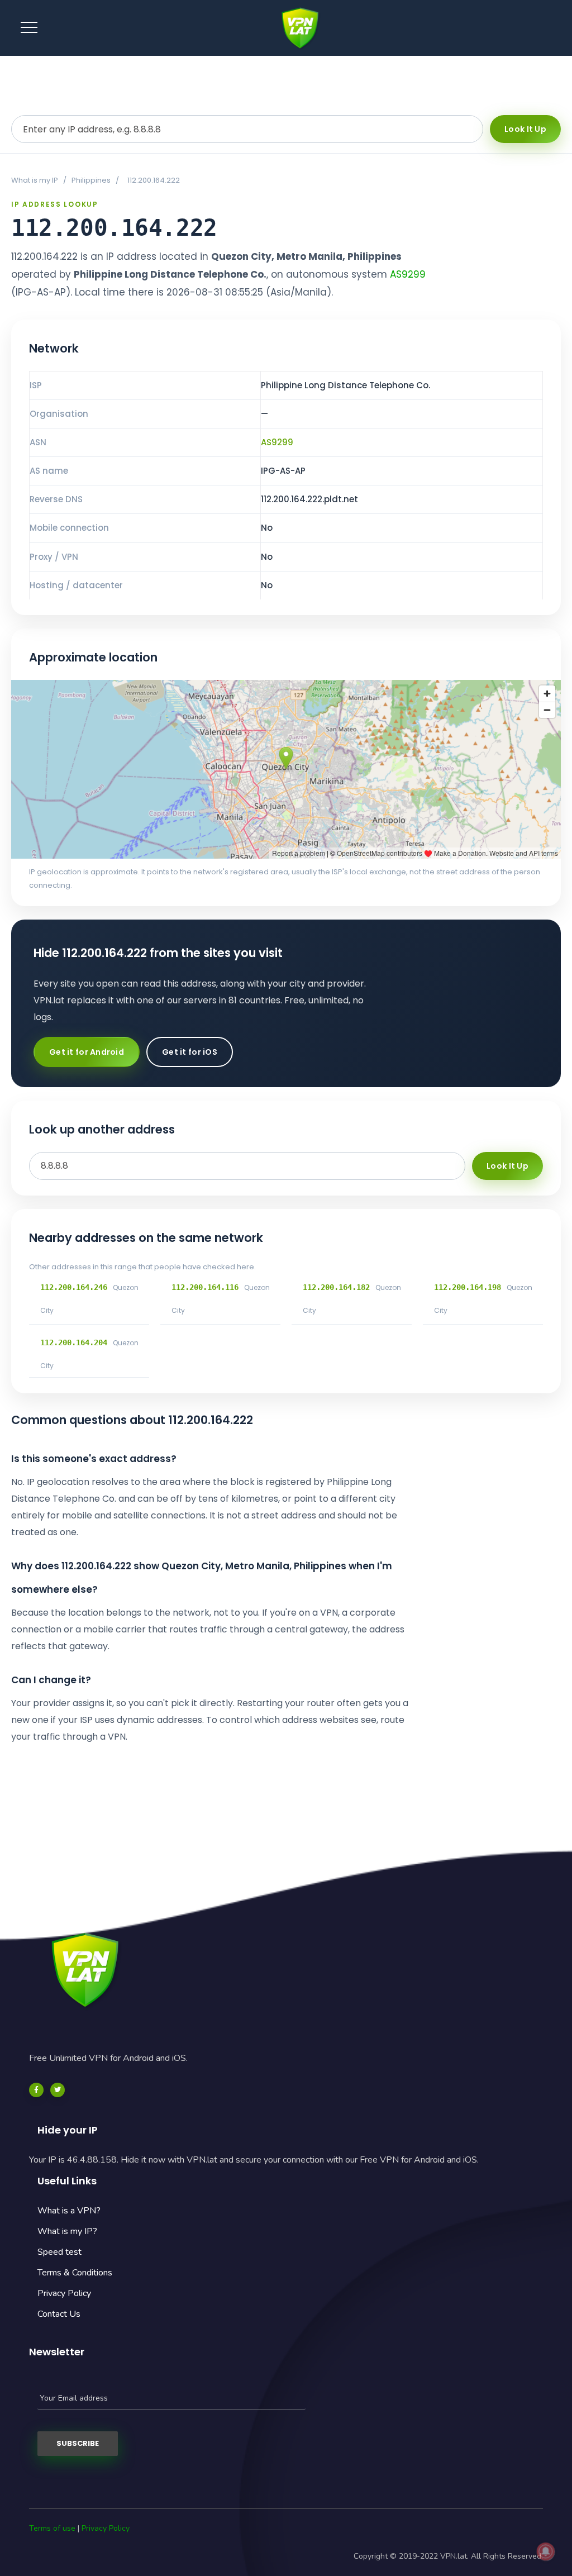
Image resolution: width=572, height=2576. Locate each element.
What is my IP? (67, 2231)
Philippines (91, 180)
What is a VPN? (69, 2211)
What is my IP (35, 180)
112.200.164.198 (468, 1287)
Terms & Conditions (75, 2273)
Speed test (59, 2252)
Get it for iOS (190, 1052)
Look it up (525, 129)
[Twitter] (58, 2090)
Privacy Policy (64, 2293)
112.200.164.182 (336, 1287)
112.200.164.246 (74, 1287)
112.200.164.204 (74, 1342)
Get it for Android (87, 1052)
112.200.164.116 (205, 1287)
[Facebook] (36, 2090)
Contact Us (59, 2314)
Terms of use (52, 2528)
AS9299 (408, 274)
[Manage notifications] (546, 2551)
